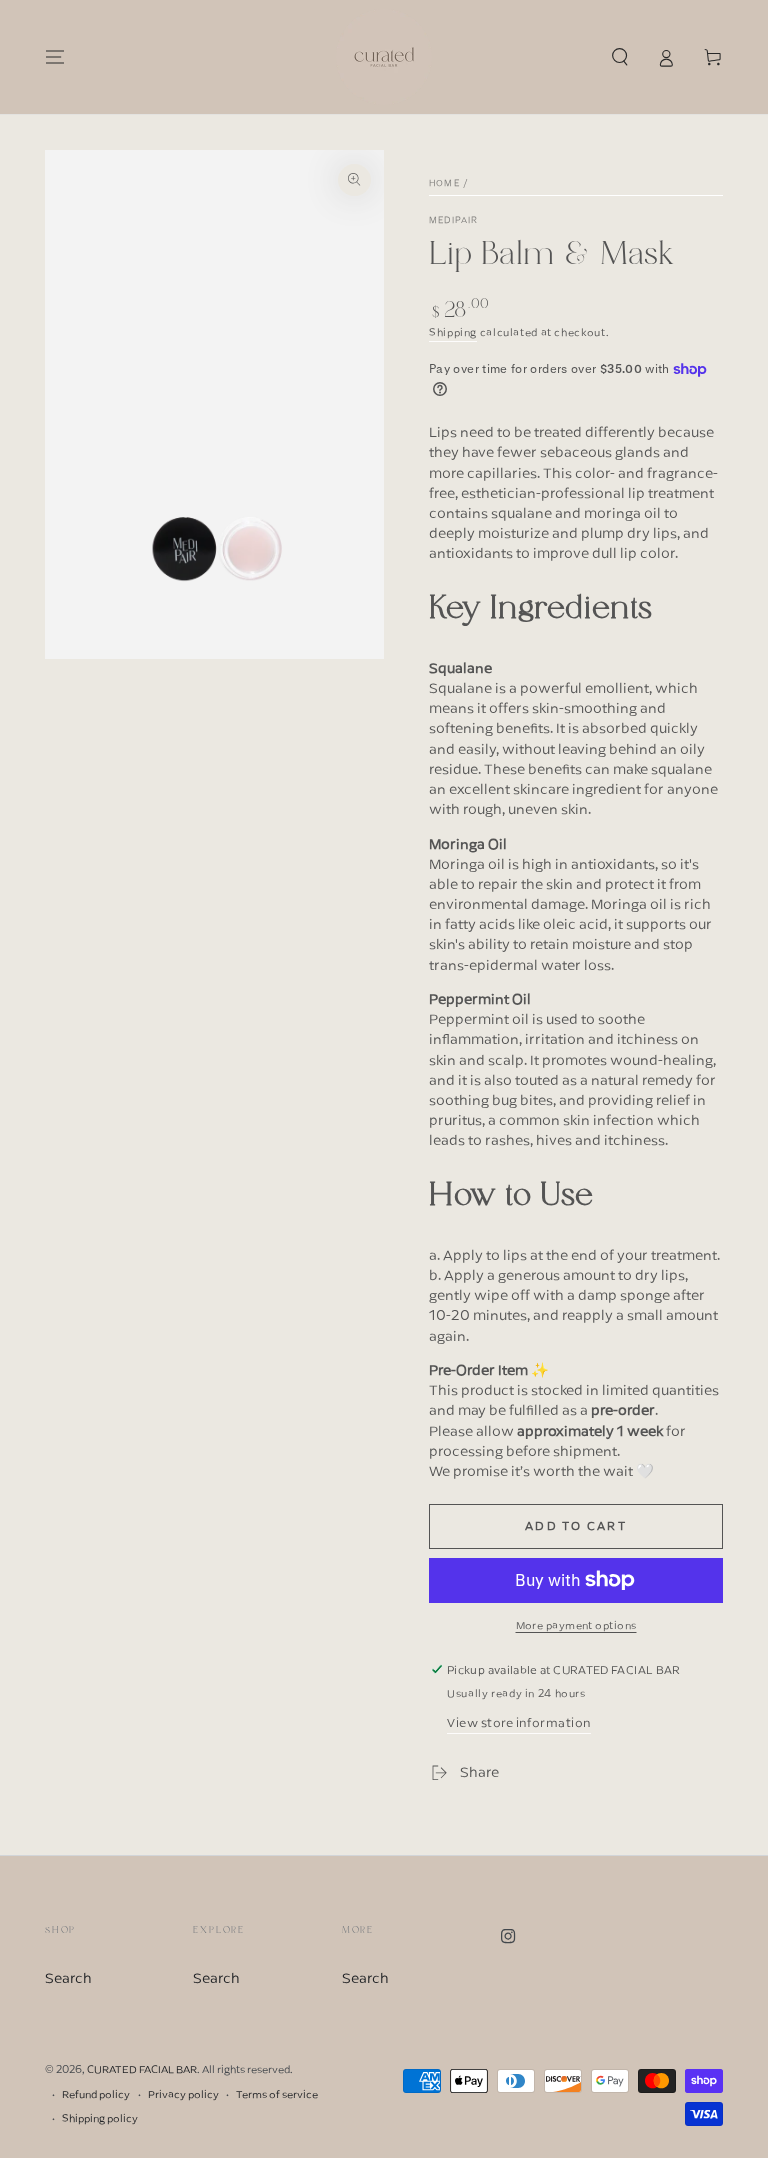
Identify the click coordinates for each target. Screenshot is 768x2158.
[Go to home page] (384, 57)
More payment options (576, 1625)
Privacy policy (183, 2094)
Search (68, 1978)
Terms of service (277, 2094)
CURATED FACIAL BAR (142, 2069)
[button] (619, 57)
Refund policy (96, 2094)
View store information (519, 1722)
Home (444, 183)
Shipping (453, 332)
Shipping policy (100, 2118)
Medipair (453, 220)
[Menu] (55, 57)
